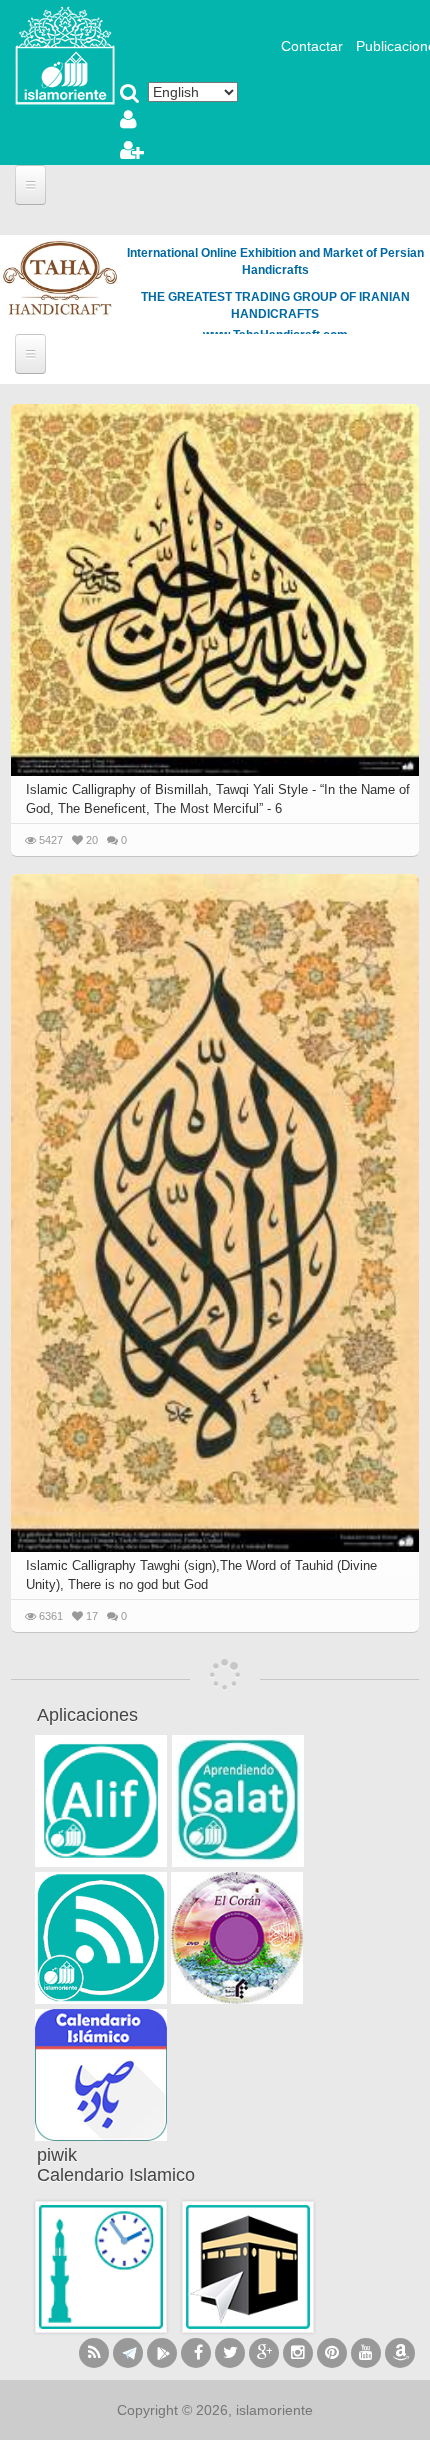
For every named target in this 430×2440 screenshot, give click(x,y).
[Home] (65, 54)
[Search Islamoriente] (130, 95)
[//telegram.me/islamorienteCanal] (128, 2353)
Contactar (312, 46)
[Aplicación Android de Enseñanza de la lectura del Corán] (101, 1801)
